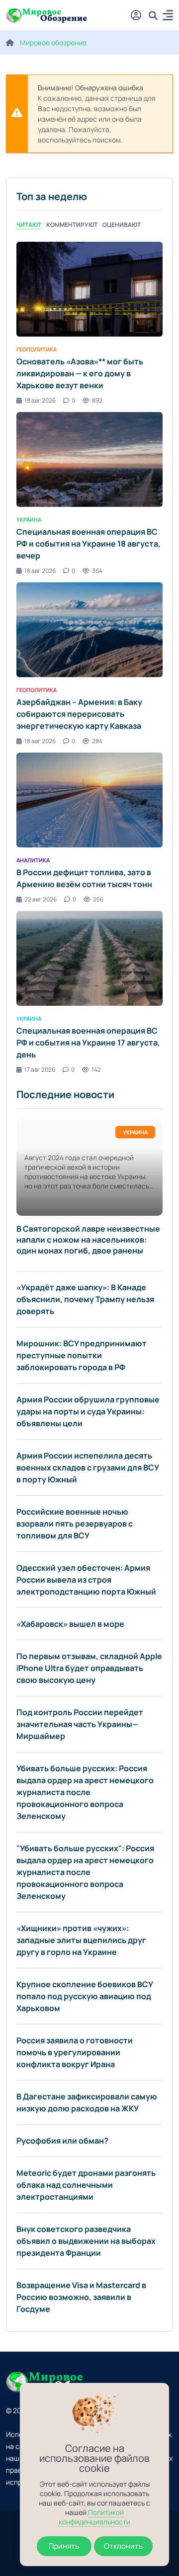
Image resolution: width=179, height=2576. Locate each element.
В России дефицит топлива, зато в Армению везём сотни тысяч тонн (84, 878)
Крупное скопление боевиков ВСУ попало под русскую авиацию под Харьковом (85, 1996)
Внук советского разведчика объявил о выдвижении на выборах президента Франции (86, 2241)
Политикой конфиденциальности (94, 2517)
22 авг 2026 (41, 899)
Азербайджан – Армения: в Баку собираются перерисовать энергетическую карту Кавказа (79, 714)
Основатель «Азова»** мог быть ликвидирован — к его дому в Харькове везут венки (80, 373)
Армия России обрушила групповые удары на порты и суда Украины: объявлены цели (88, 1411)
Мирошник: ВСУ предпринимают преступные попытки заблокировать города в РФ (82, 1355)
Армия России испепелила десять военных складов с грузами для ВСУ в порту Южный (88, 1467)
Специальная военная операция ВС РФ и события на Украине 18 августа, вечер (89, 544)
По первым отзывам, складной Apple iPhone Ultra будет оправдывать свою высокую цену (89, 1668)
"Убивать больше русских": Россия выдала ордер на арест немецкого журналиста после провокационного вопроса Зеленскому (85, 1872)
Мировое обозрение (53, 42)
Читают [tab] (29, 225)
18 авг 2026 (40, 400)
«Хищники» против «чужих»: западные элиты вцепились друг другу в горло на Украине (81, 1940)
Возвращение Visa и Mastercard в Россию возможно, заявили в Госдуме (81, 2297)
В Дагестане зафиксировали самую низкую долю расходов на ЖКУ (87, 2102)
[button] (168, 17)
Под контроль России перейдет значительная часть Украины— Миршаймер (80, 1724)
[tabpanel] (89, 658)
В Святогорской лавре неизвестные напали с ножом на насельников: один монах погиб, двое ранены (88, 1240)
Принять (64, 2546)
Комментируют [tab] (72, 225)
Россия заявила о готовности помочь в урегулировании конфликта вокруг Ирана (75, 2052)
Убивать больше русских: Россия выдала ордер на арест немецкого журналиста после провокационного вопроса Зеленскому (85, 1792)
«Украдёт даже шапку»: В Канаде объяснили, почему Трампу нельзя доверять (85, 1299)
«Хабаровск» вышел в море (70, 1624)
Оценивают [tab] (122, 225)
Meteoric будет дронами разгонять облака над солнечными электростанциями (86, 2185)
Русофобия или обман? (62, 2141)
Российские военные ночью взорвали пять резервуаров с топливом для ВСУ (75, 1524)
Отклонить (123, 2546)
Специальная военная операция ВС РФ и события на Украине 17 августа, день (88, 1043)
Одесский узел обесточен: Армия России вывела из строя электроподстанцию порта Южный (86, 1580)
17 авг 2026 (40, 1070)
